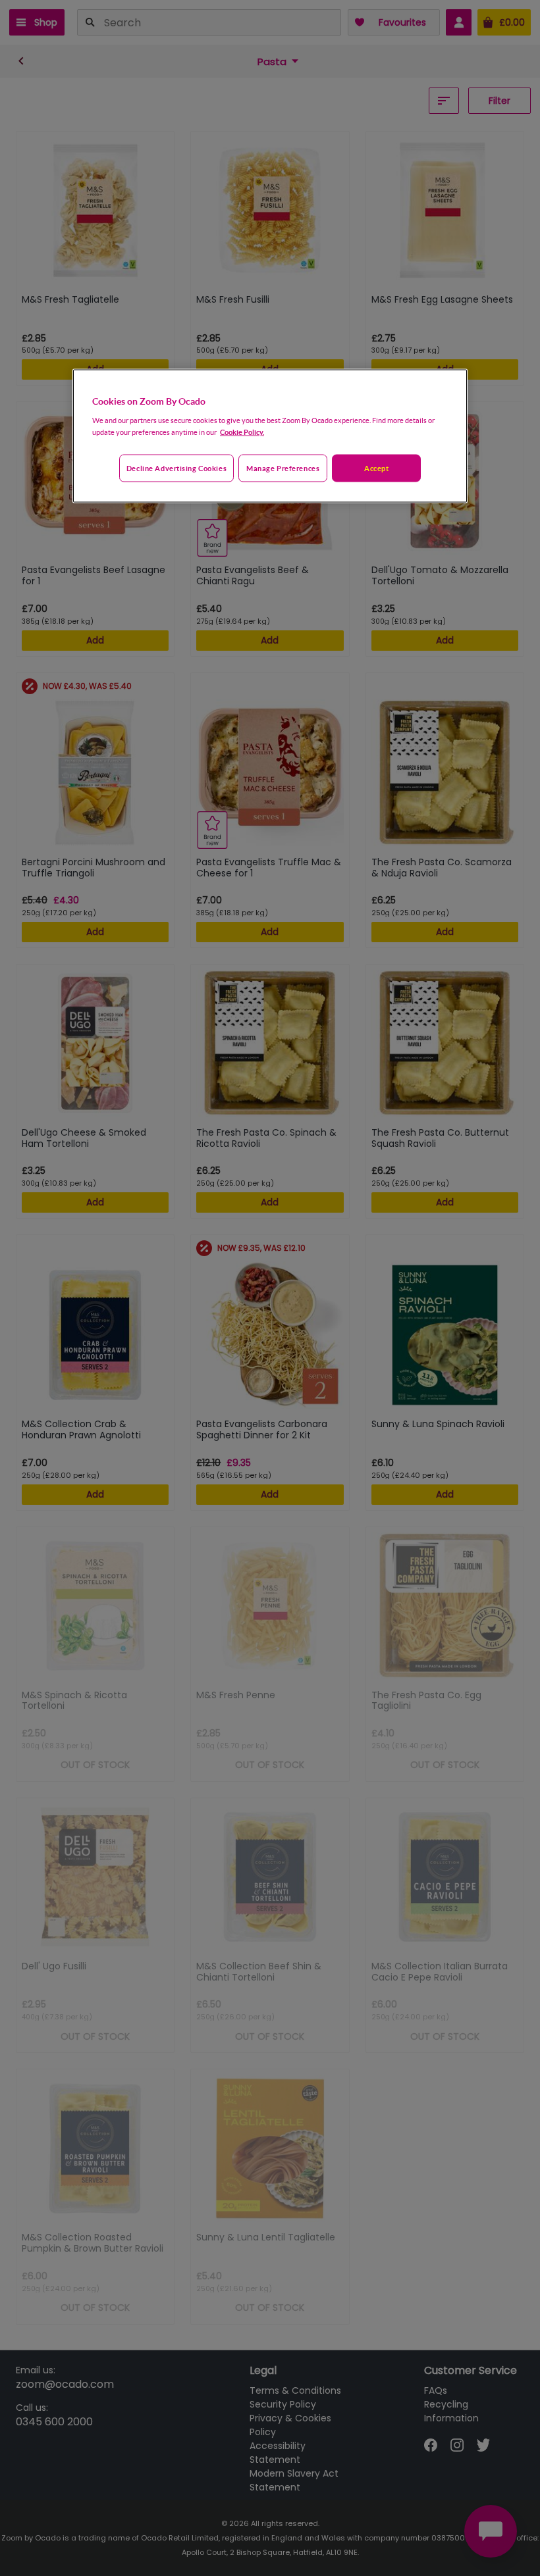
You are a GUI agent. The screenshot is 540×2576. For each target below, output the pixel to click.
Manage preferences (283, 467)
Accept (376, 467)
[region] (270, 436)
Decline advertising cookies (176, 467)
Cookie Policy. (242, 431)
